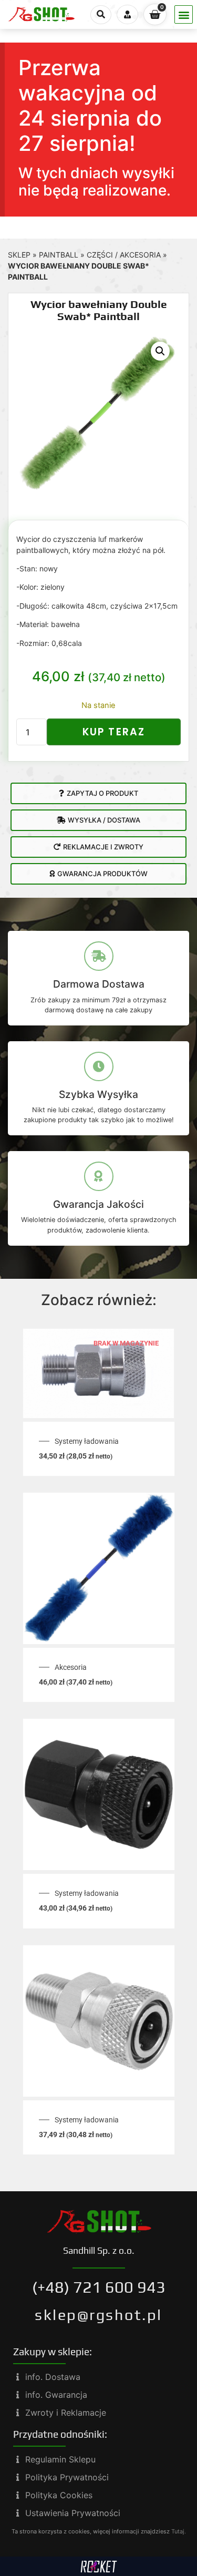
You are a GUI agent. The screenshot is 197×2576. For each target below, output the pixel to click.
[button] (184, 14)
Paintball (59, 255)
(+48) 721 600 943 (99, 2287)
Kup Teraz (114, 732)
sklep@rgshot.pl (98, 2315)
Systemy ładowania (87, 1441)
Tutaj (178, 2531)
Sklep (19, 255)
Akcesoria (71, 1667)
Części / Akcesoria (124, 255)
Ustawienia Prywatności (73, 2513)
